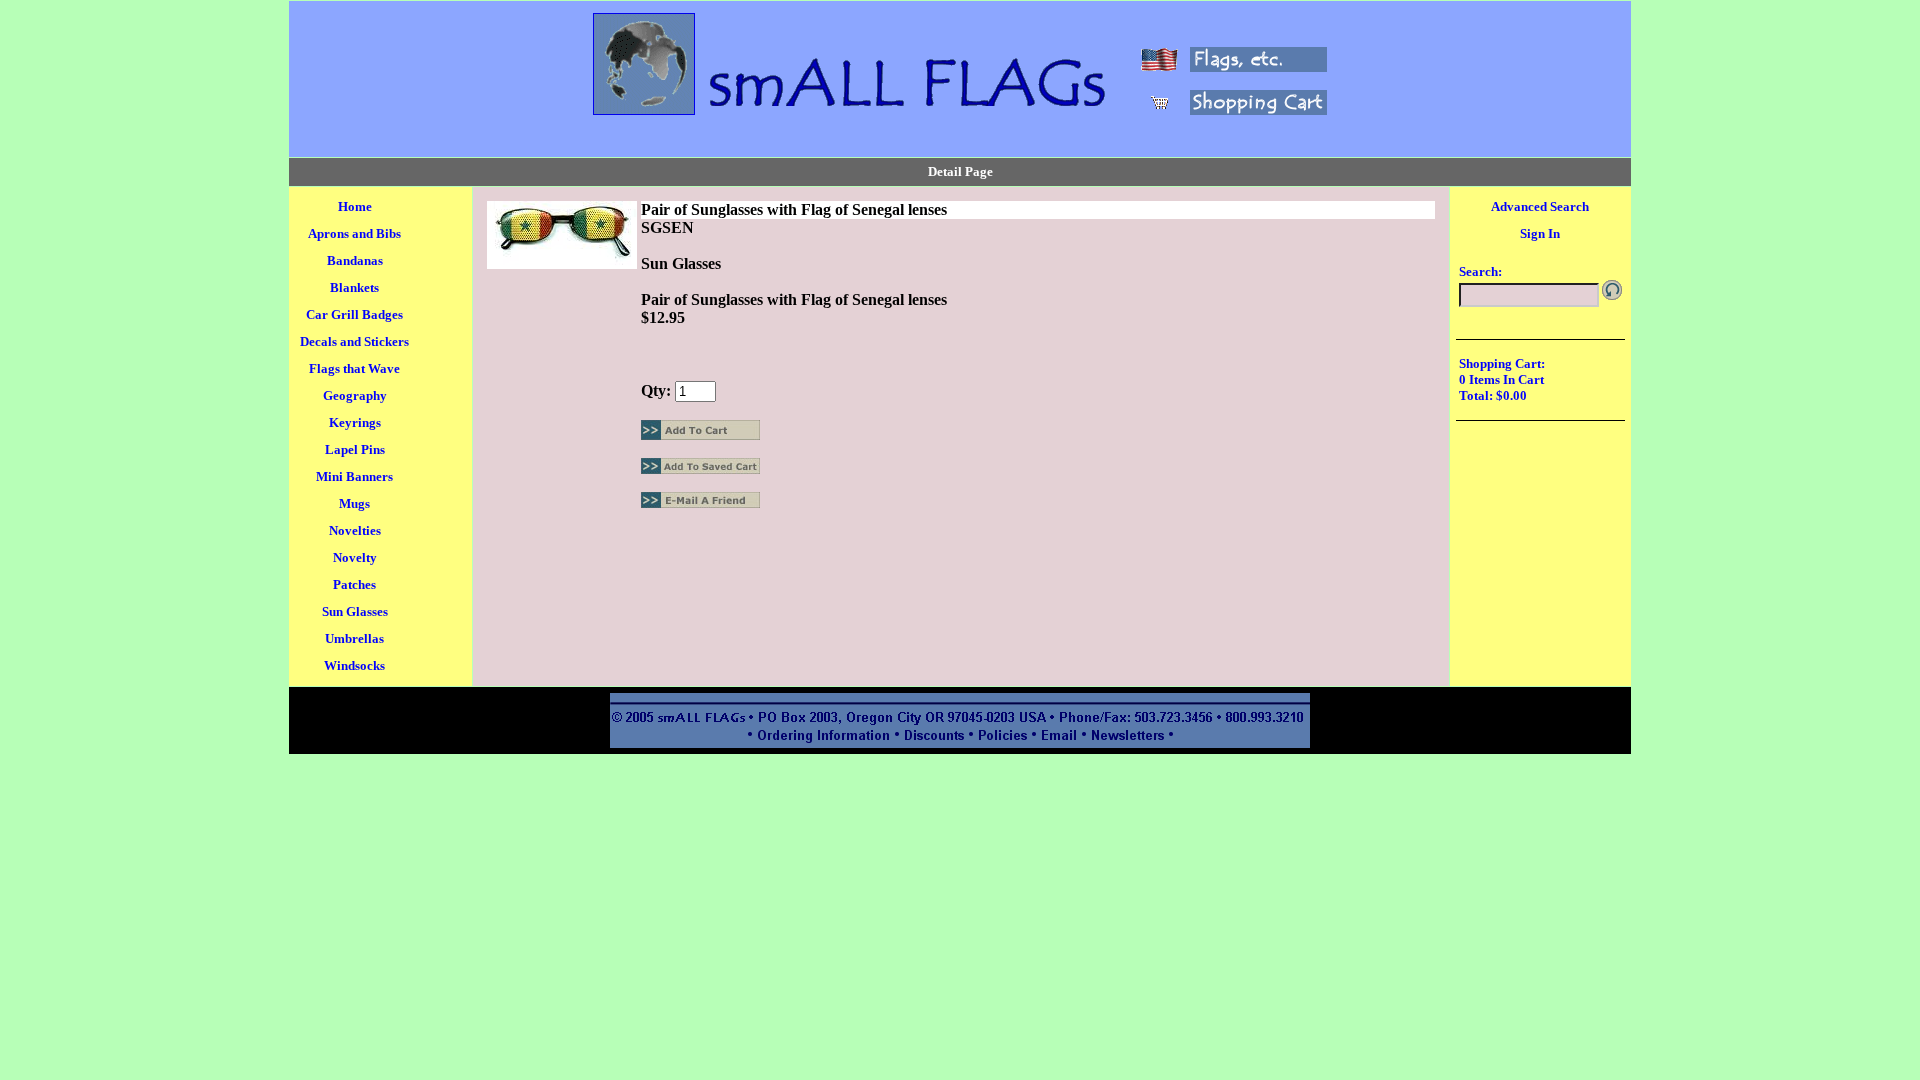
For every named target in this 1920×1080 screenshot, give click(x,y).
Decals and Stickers (354, 341)
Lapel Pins (355, 449)
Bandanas (355, 260)
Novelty (355, 557)
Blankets (354, 287)
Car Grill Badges (354, 314)
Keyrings (355, 422)
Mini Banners (354, 476)
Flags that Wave (354, 368)
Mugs (354, 503)
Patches (354, 584)
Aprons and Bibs (354, 233)
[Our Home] (644, 109)
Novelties (355, 530)
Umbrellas (354, 638)
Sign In (1540, 233)
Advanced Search (1540, 206)
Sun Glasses (355, 611)
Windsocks (354, 665)
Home (355, 206)
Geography (355, 395)
